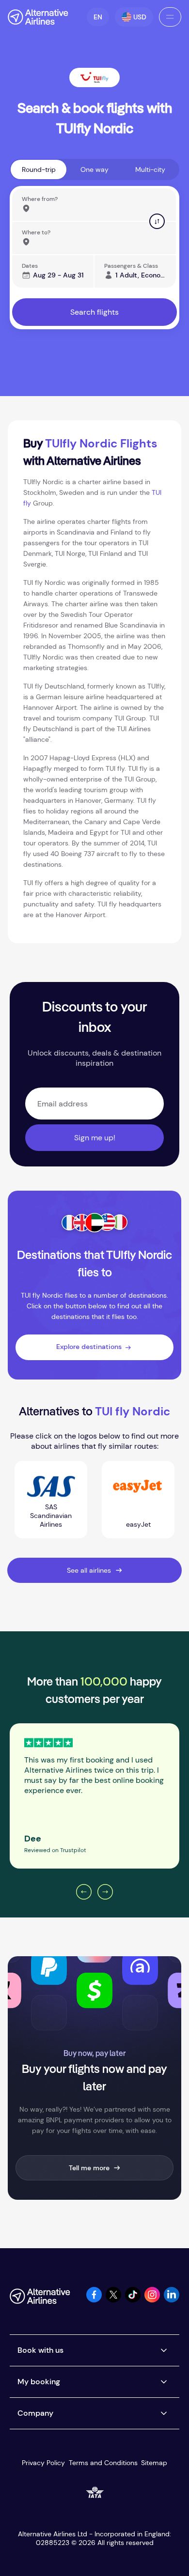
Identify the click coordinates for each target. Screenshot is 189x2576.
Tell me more (89, 2168)
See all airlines (89, 1570)
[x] (113, 2300)
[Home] (38, 17)
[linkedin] (172, 2300)
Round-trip (39, 169)
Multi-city (150, 169)
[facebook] (94, 2300)
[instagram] (152, 2300)
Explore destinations (89, 1347)
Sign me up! (95, 1138)
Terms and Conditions (103, 2463)
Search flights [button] (94, 312)
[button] (98, 17)
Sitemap (154, 2463)
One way (94, 169)
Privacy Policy (43, 2463)
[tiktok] (133, 2300)
